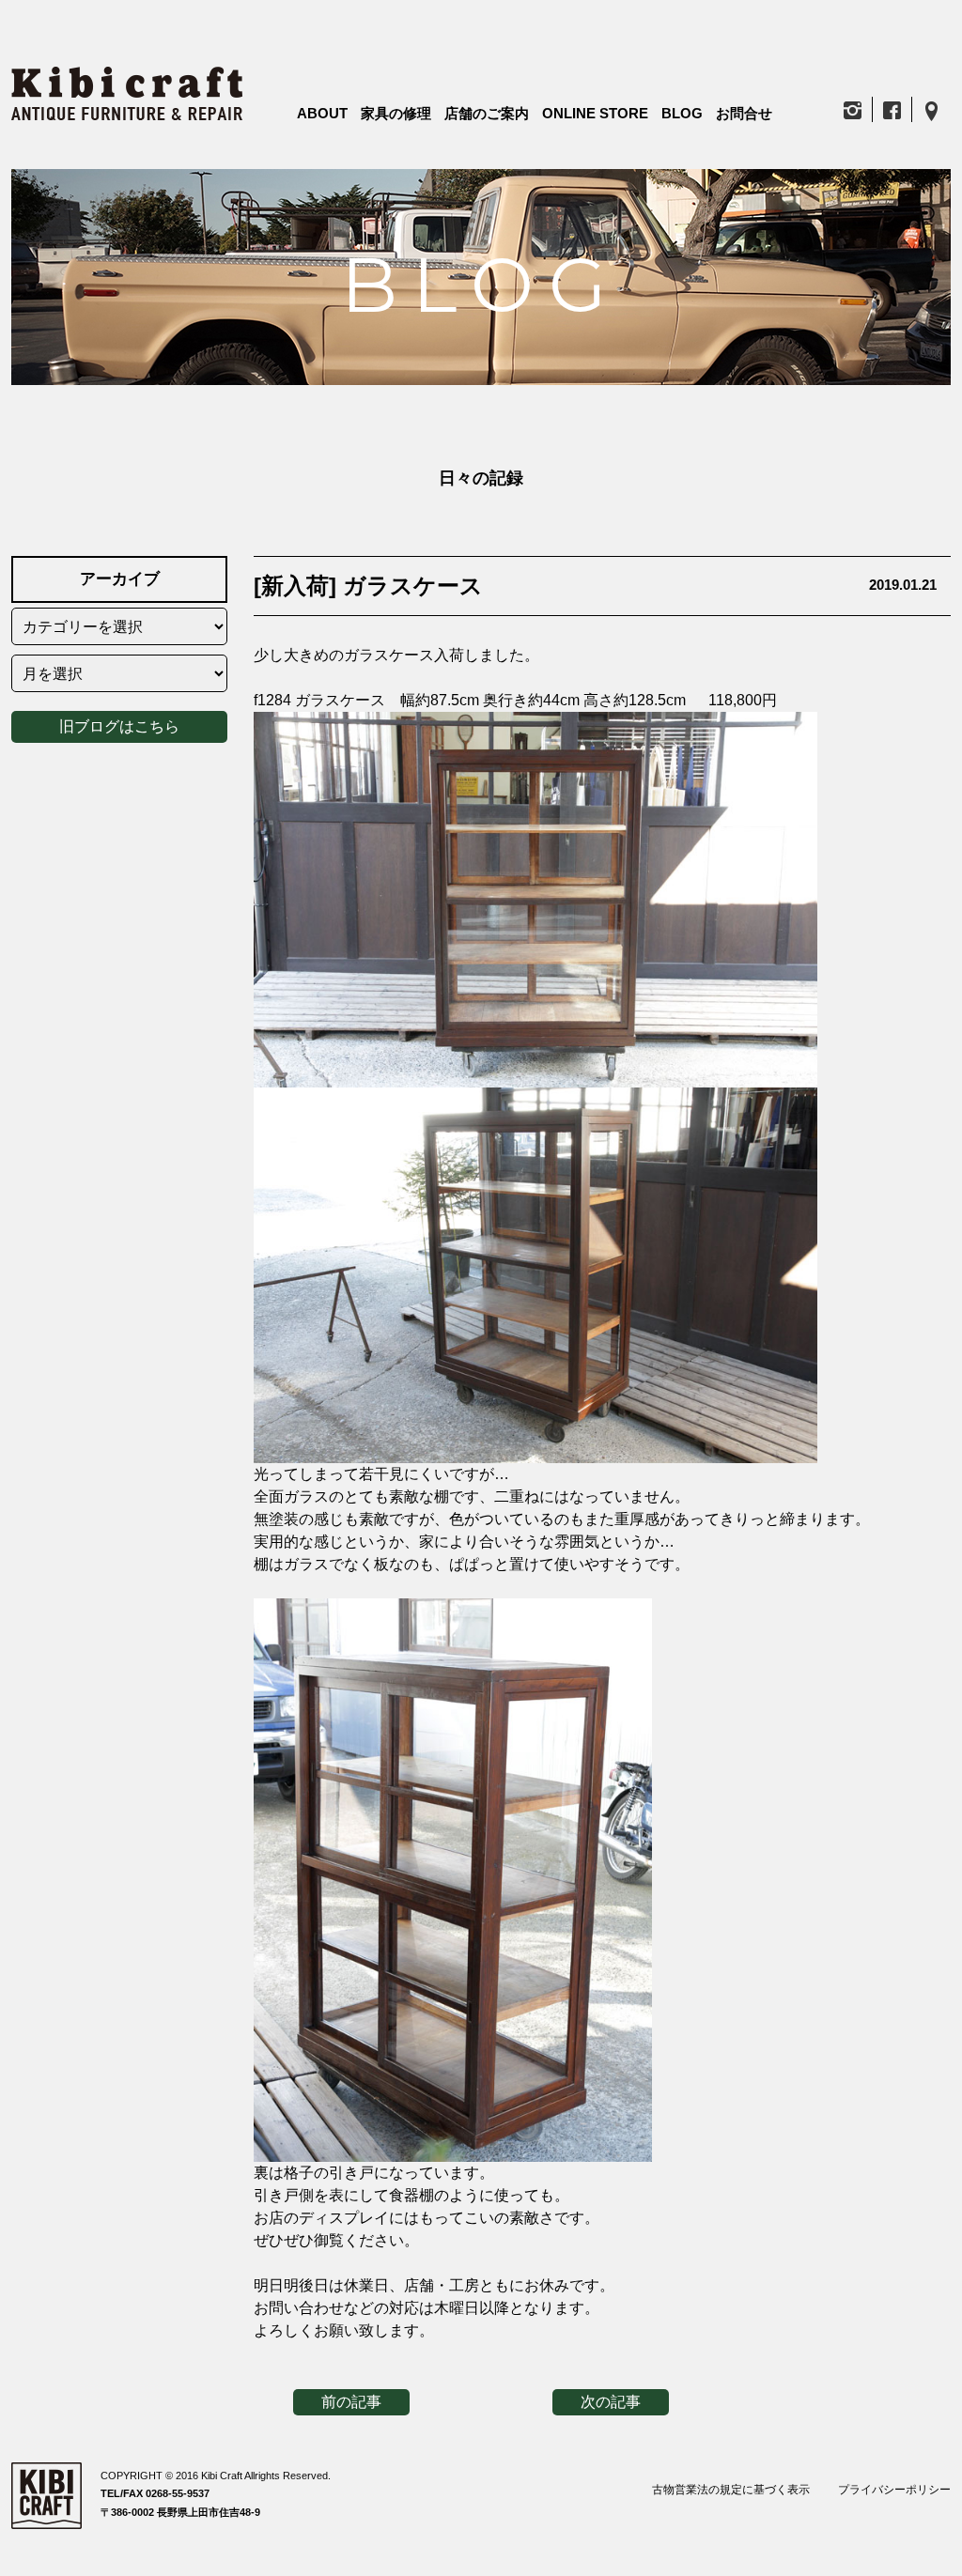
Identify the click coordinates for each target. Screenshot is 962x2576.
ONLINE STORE (595, 113)
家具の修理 (396, 113)
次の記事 (611, 2402)
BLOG (682, 113)
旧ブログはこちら (119, 726)
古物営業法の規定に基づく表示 (731, 2490)
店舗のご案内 (487, 113)
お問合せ (744, 113)
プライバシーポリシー (894, 2490)
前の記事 (351, 2402)
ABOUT (322, 113)
